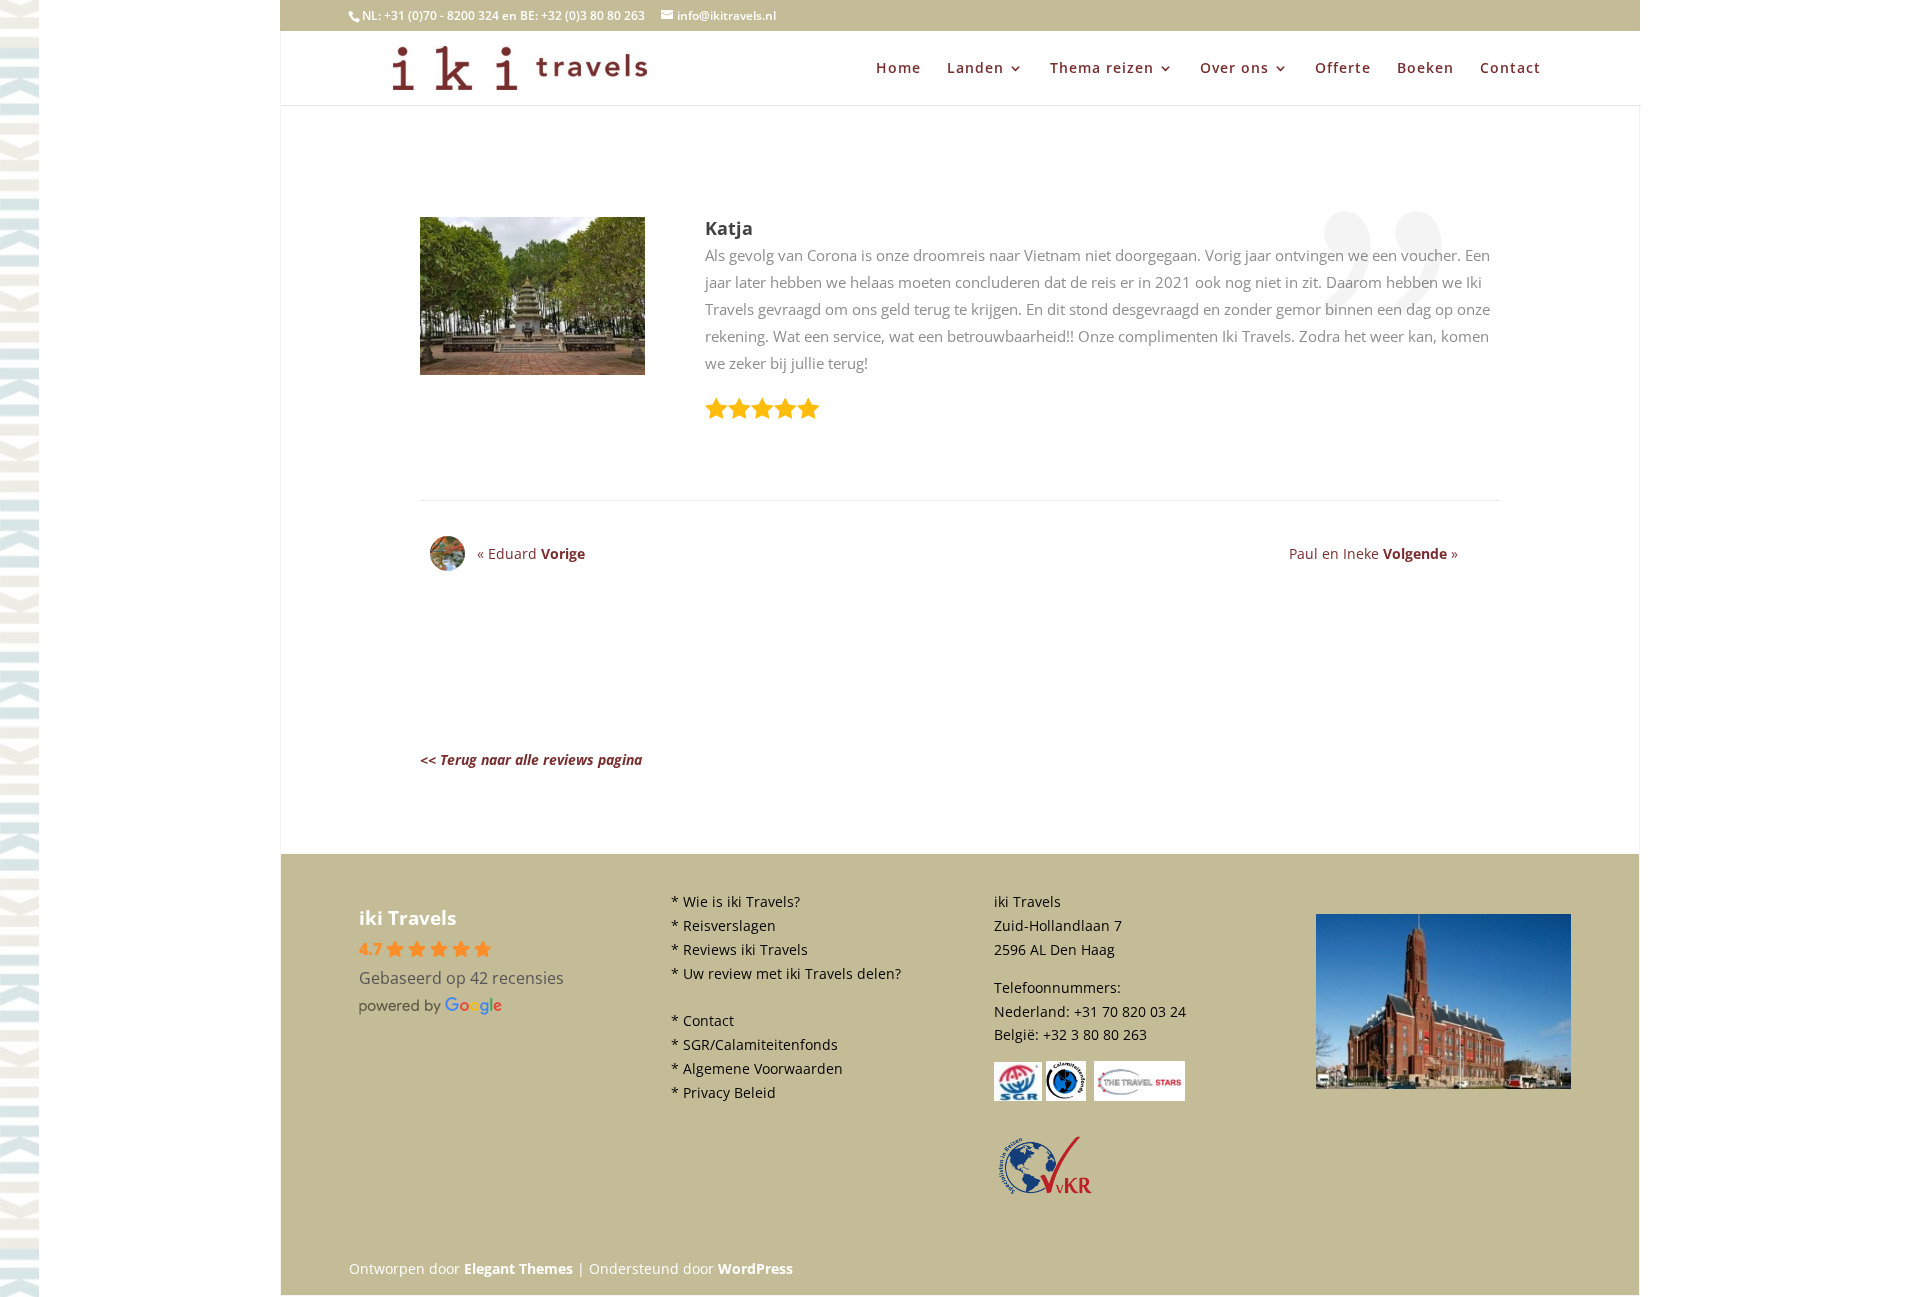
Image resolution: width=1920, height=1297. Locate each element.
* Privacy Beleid (723, 1092)
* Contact (702, 1020)
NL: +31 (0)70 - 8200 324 (430, 15)
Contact (1510, 69)
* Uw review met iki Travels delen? (786, 973)
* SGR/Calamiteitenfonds (754, 1044)
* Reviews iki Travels (739, 949)
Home (898, 69)
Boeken (1425, 69)
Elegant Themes (518, 1268)
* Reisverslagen (723, 925)
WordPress (755, 1268)
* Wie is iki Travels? (735, 901)
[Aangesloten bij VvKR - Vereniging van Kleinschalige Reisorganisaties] (1045, 1192)
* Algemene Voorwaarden (757, 1068)
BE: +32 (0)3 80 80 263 (582, 15)
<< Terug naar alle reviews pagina (531, 759)
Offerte (1343, 69)
